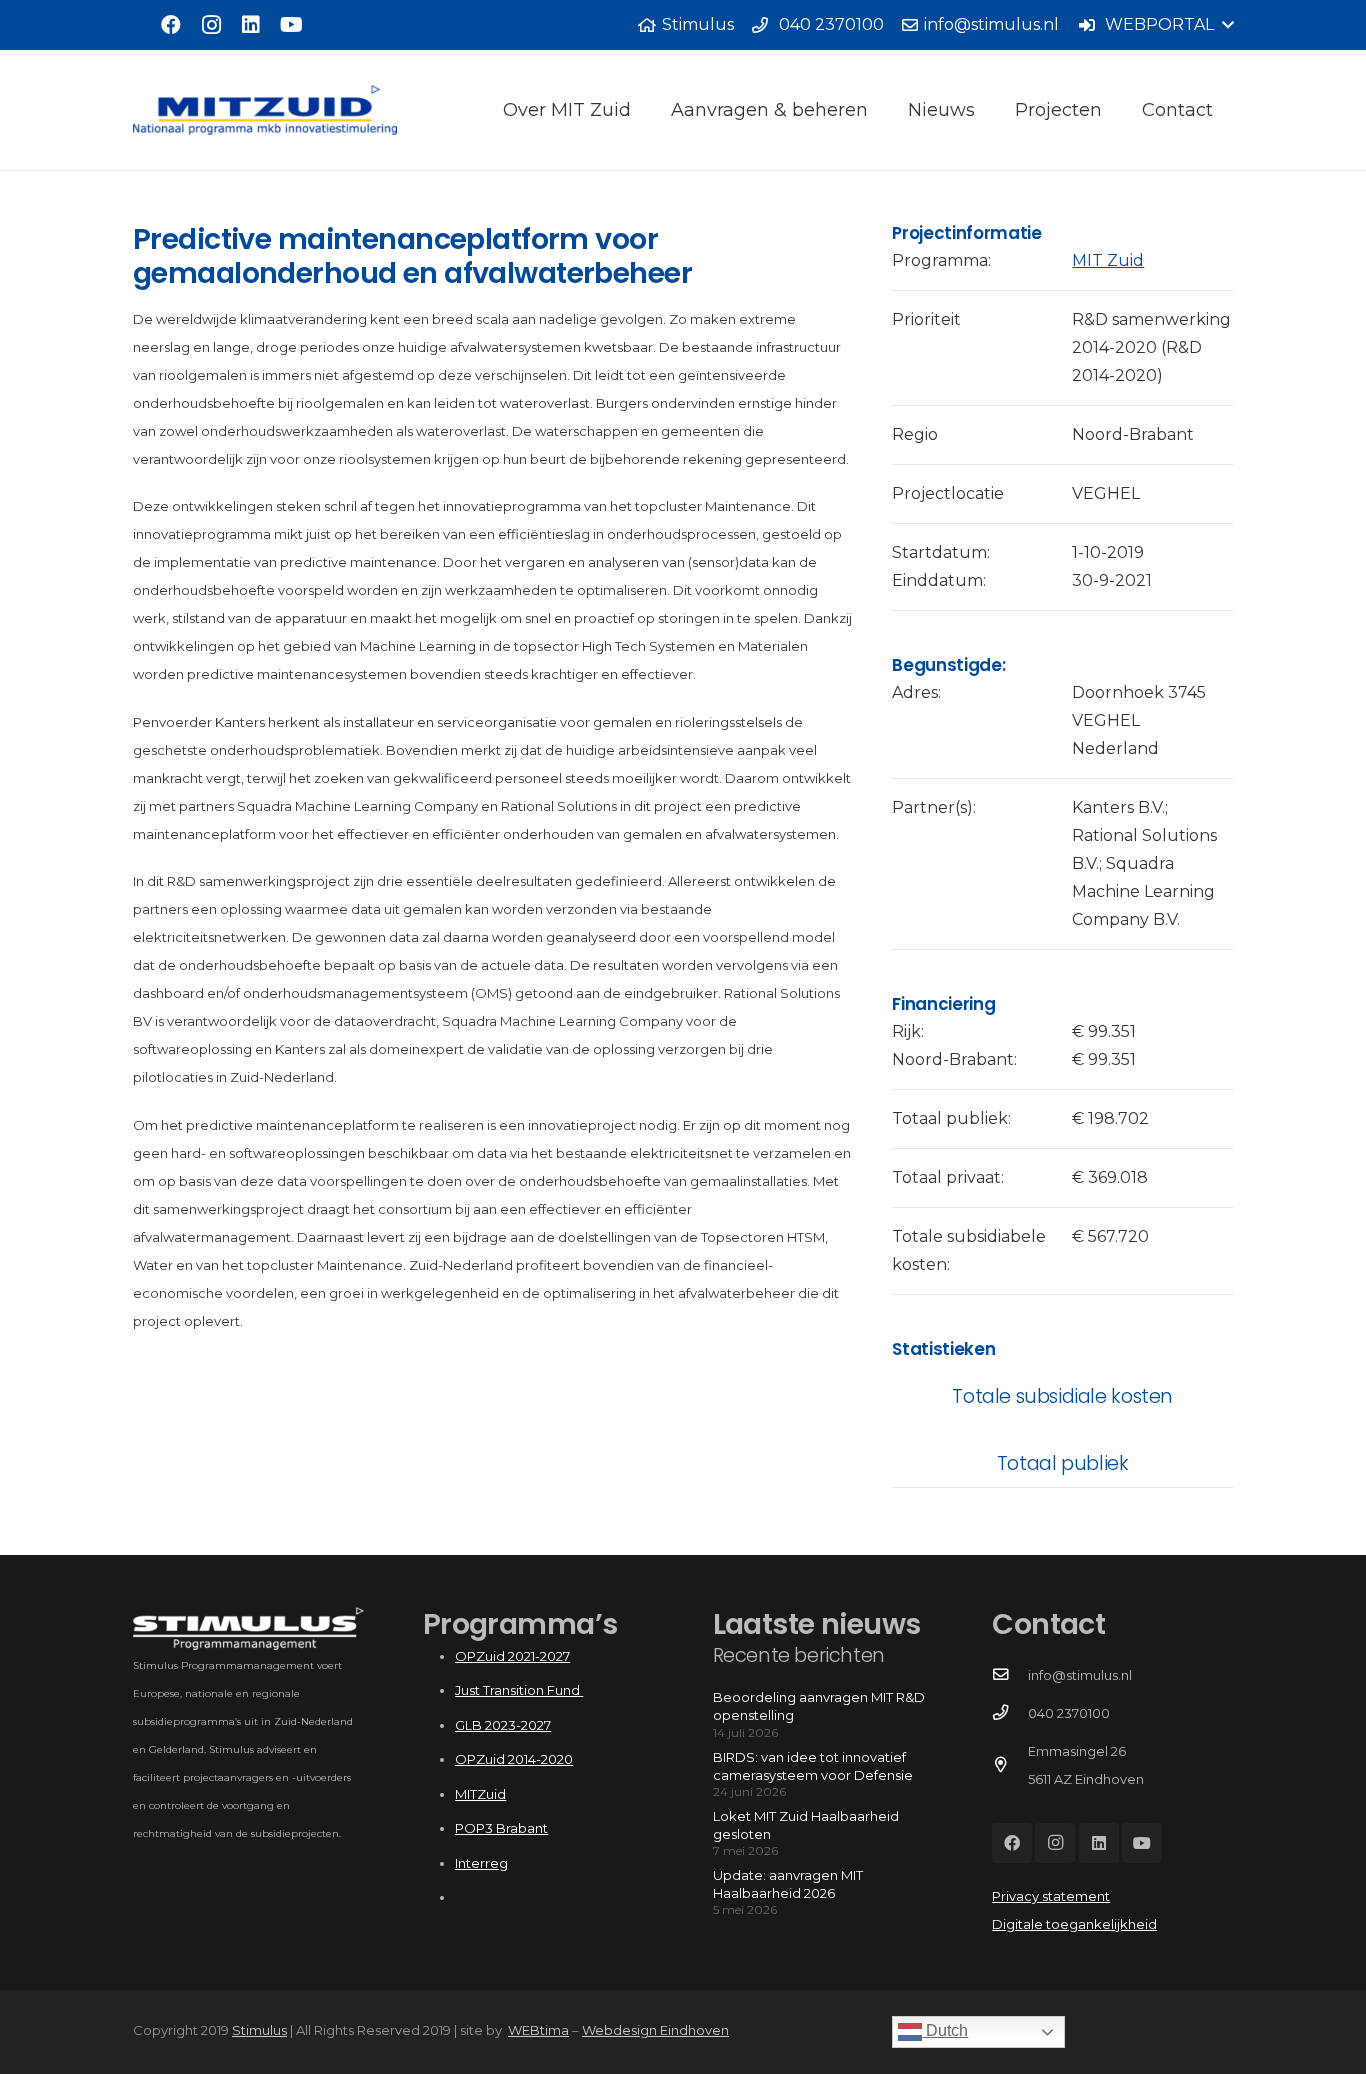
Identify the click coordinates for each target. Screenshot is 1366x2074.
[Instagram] (211, 25)
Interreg (481, 1863)
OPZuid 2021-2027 (512, 1656)
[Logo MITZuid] (265, 110)
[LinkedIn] (251, 25)
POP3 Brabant (501, 1828)
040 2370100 (1069, 1713)
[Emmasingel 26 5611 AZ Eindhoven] (1009, 1765)
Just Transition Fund (519, 1690)
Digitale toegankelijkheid (1074, 1924)
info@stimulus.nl (1080, 1675)
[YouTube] (291, 25)
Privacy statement (1051, 1896)
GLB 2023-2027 (503, 1725)
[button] (1155, 25)
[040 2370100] (1009, 1713)
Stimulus (259, 2030)
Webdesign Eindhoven (655, 2030)
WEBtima (538, 2030)
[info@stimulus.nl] (1009, 1675)
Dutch (945, 2030)
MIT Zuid (1108, 260)
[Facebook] (171, 25)
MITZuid (480, 1794)
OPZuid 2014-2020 (514, 1759)
